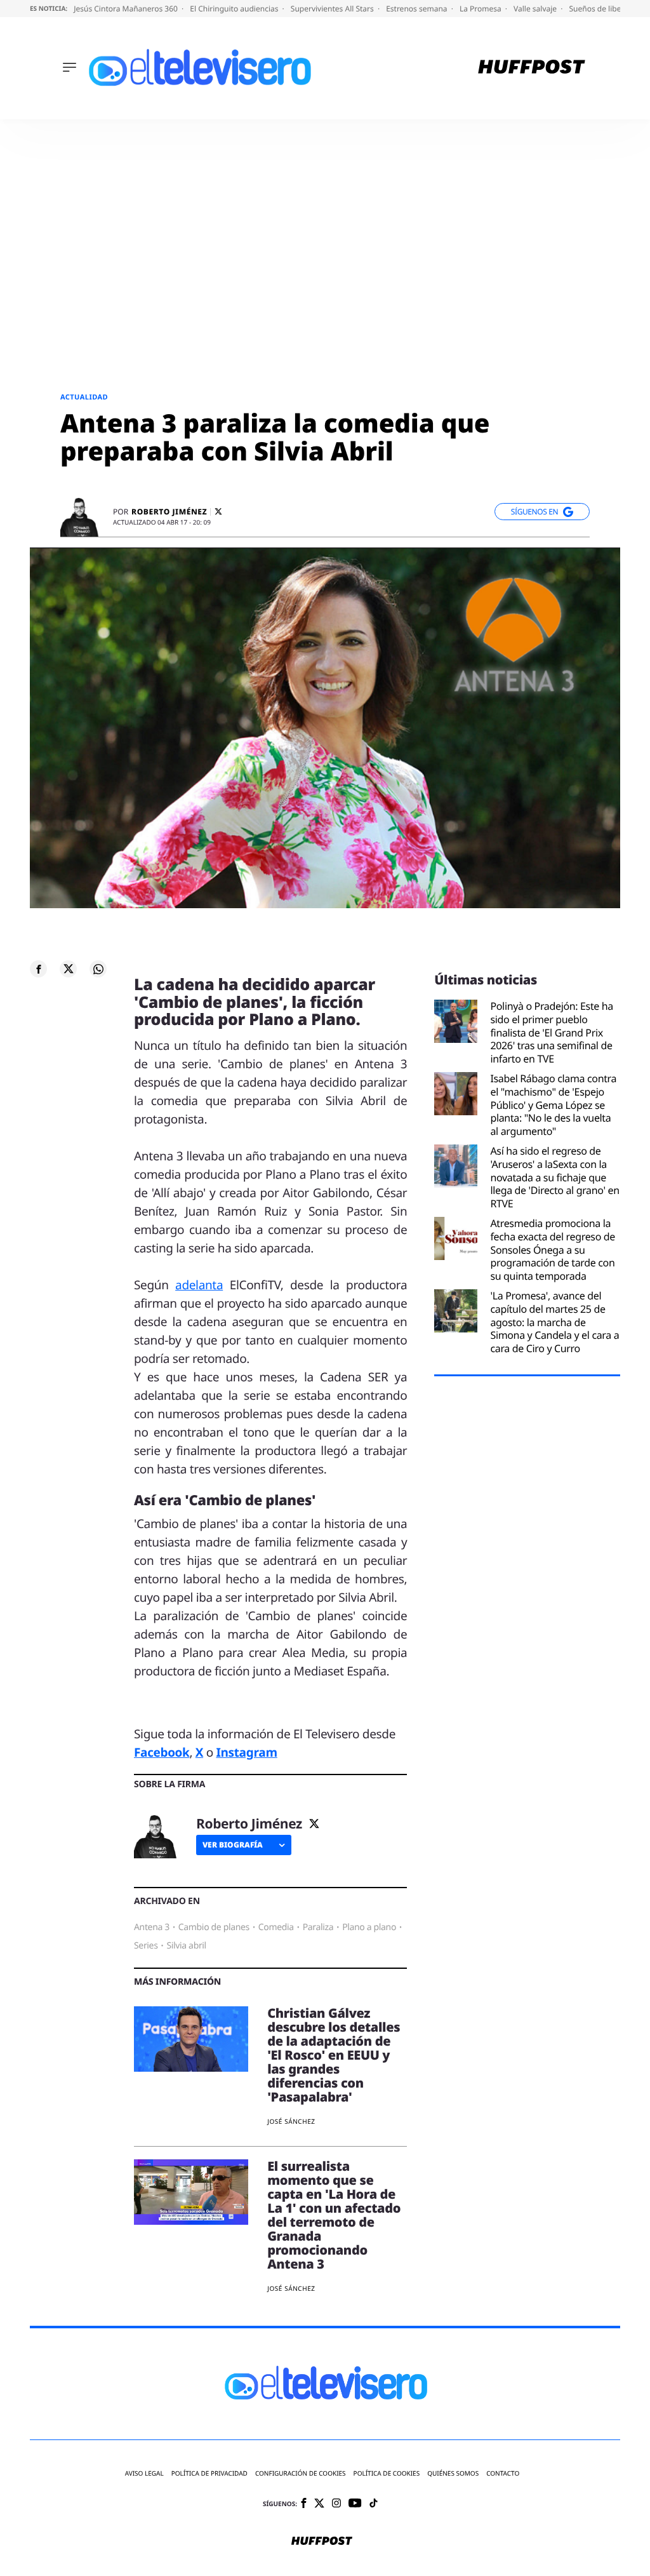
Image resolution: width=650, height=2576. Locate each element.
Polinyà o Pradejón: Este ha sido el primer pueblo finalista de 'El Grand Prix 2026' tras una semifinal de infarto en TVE (552, 1033)
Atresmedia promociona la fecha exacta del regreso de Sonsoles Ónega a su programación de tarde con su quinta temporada (553, 1250)
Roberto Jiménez (169, 512)
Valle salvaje (536, 9)
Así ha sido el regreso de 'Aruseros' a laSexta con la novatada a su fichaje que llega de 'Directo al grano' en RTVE (554, 1177)
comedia (276, 1927)
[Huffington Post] (532, 68)
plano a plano (369, 1927)
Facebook (162, 1752)
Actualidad (84, 397)
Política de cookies (387, 2473)
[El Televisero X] (319, 2504)
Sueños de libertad (603, 9)
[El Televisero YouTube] (355, 2504)
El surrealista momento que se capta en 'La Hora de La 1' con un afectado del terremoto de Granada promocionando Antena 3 (334, 2215)
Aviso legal (144, 2473)
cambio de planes (214, 1927)
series (146, 1946)
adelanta (199, 1285)
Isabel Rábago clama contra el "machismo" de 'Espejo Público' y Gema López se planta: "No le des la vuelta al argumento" (553, 1105)
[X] (218, 512)
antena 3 (152, 1927)
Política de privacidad (209, 2473)
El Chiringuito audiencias (235, 9)
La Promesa (481, 9)
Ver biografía (233, 1845)
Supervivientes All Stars (333, 9)
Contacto (503, 2473)
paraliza (318, 1927)
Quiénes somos (453, 2473)
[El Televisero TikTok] (374, 2504)
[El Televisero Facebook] (304, 2504)
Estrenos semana (418, 9)
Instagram (246, 1752)
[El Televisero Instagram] (336, 2504)
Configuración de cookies (301, 2473)
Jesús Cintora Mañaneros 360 (127, 9)
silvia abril (186, 1946)
